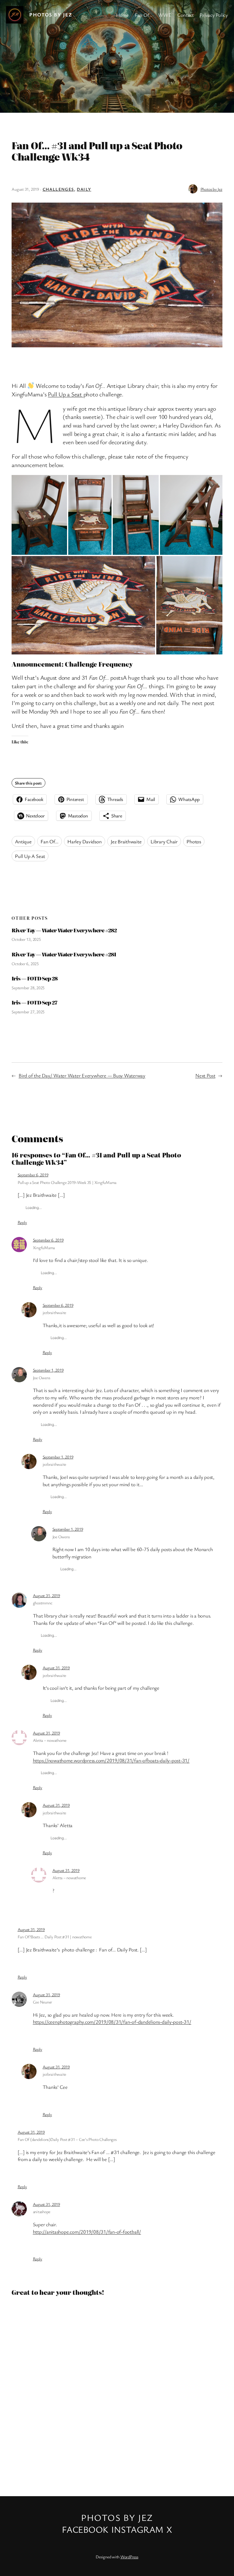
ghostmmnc (43, 1603)
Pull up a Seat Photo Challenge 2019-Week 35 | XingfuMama (67, 1182)
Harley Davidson (84, 841)
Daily (84, 189)
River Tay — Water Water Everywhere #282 (64, 930)
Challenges (58, 189)
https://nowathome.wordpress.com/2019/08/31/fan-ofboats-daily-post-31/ (111, 1760)
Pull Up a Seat (66, 394)
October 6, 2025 (25, 964)
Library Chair (164, 841)
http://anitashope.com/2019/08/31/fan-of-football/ (87, 2232)
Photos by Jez (51, 14)
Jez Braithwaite (126, 841)
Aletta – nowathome (50, 1740)
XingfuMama (44, 1247)
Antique (23, 841)
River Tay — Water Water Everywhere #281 (64, 954)
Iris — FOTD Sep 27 (34, 1002)
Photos (194, 841)
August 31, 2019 (46, 1595)
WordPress (129, 2557)
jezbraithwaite (55, 1312)
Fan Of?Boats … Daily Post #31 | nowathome (55, 1937)
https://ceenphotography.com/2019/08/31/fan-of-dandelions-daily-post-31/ (112, 2022)
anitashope (42, 2211)
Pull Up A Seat (30, 856)
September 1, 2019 (48, 1370)
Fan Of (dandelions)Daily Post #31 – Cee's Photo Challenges (67, 2139)
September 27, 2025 (28, 1012)
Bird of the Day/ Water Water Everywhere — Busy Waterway (82, 1075)
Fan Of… (49, 841)
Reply (22, 1222)
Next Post (205, 1075)
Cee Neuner (43, 2002)
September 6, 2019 (33, 1175)
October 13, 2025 (26, 939)
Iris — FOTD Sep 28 (35, 978)
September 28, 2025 (28, 988)
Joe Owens (42, 1378)
